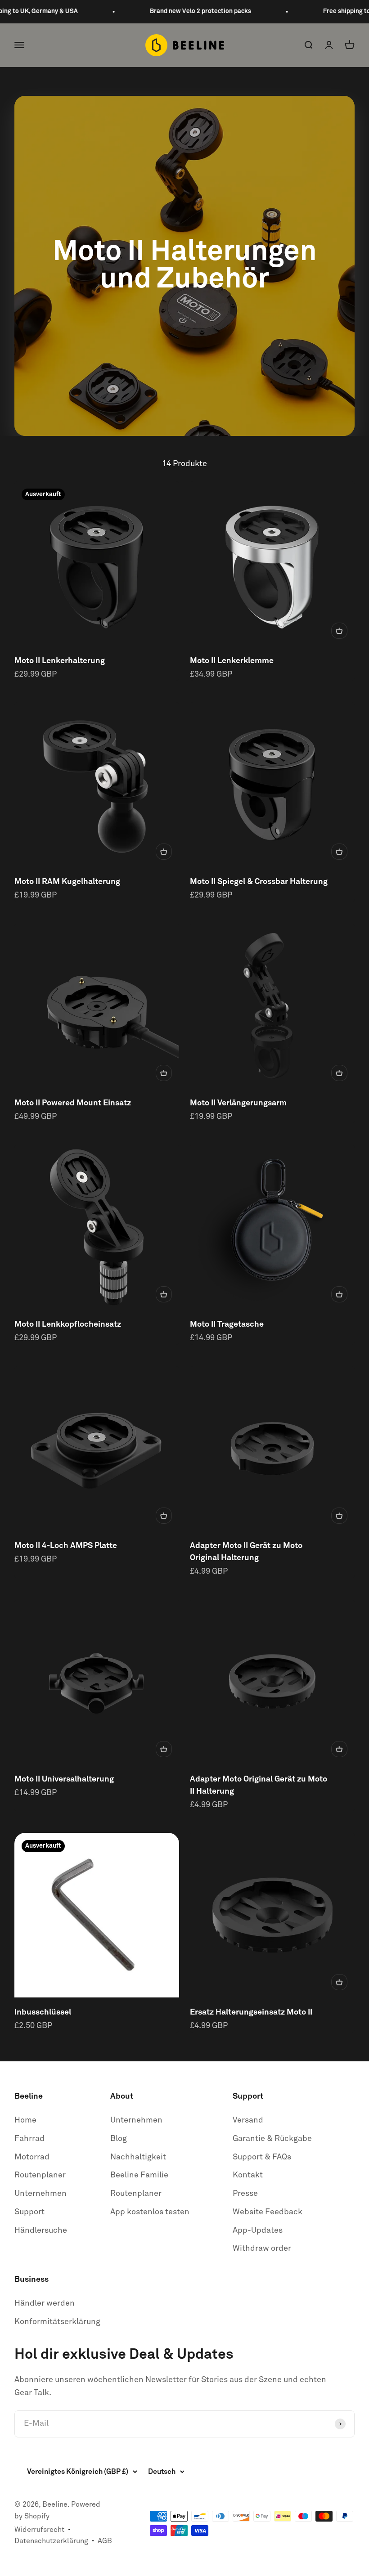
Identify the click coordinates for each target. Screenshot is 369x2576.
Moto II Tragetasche (227, 1324)
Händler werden (45, 2303)
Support (29, 2212)
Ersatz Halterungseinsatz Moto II (251, 2012)
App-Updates (258, 2230)
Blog (119, 2139)
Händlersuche (41, 2230)
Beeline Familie (139, 2175)
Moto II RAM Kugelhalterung (67, 882)
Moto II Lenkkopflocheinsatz (68, 1324)
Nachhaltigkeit (138, 2157)
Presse (245, 2194)
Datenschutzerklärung (51, 2541)
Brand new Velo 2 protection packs (183, 11)
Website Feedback (268, 2212)
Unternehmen (40, 2194)
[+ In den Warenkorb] (339, 631)
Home (25, 2120)
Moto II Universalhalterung (64, 1779)
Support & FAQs (262, 2157)
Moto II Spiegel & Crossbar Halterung (259, 882)
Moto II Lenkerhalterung (60, 661)
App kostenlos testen (150, 2212)
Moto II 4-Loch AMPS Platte (66, 1546)
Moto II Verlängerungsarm (238, 1103)
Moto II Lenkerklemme (232, 661)
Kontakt (248, 2175)
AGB (105, 2541)
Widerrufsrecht (39, 2530)
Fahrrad (29, 2139)
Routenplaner (40, 2175)
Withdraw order (262, 2248)
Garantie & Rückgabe (272, 2139)
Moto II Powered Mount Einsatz (73, 1103)
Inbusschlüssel (43, 2012)
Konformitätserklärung (57, 2322)
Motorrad (32, 2157)
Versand (248, 2120)
